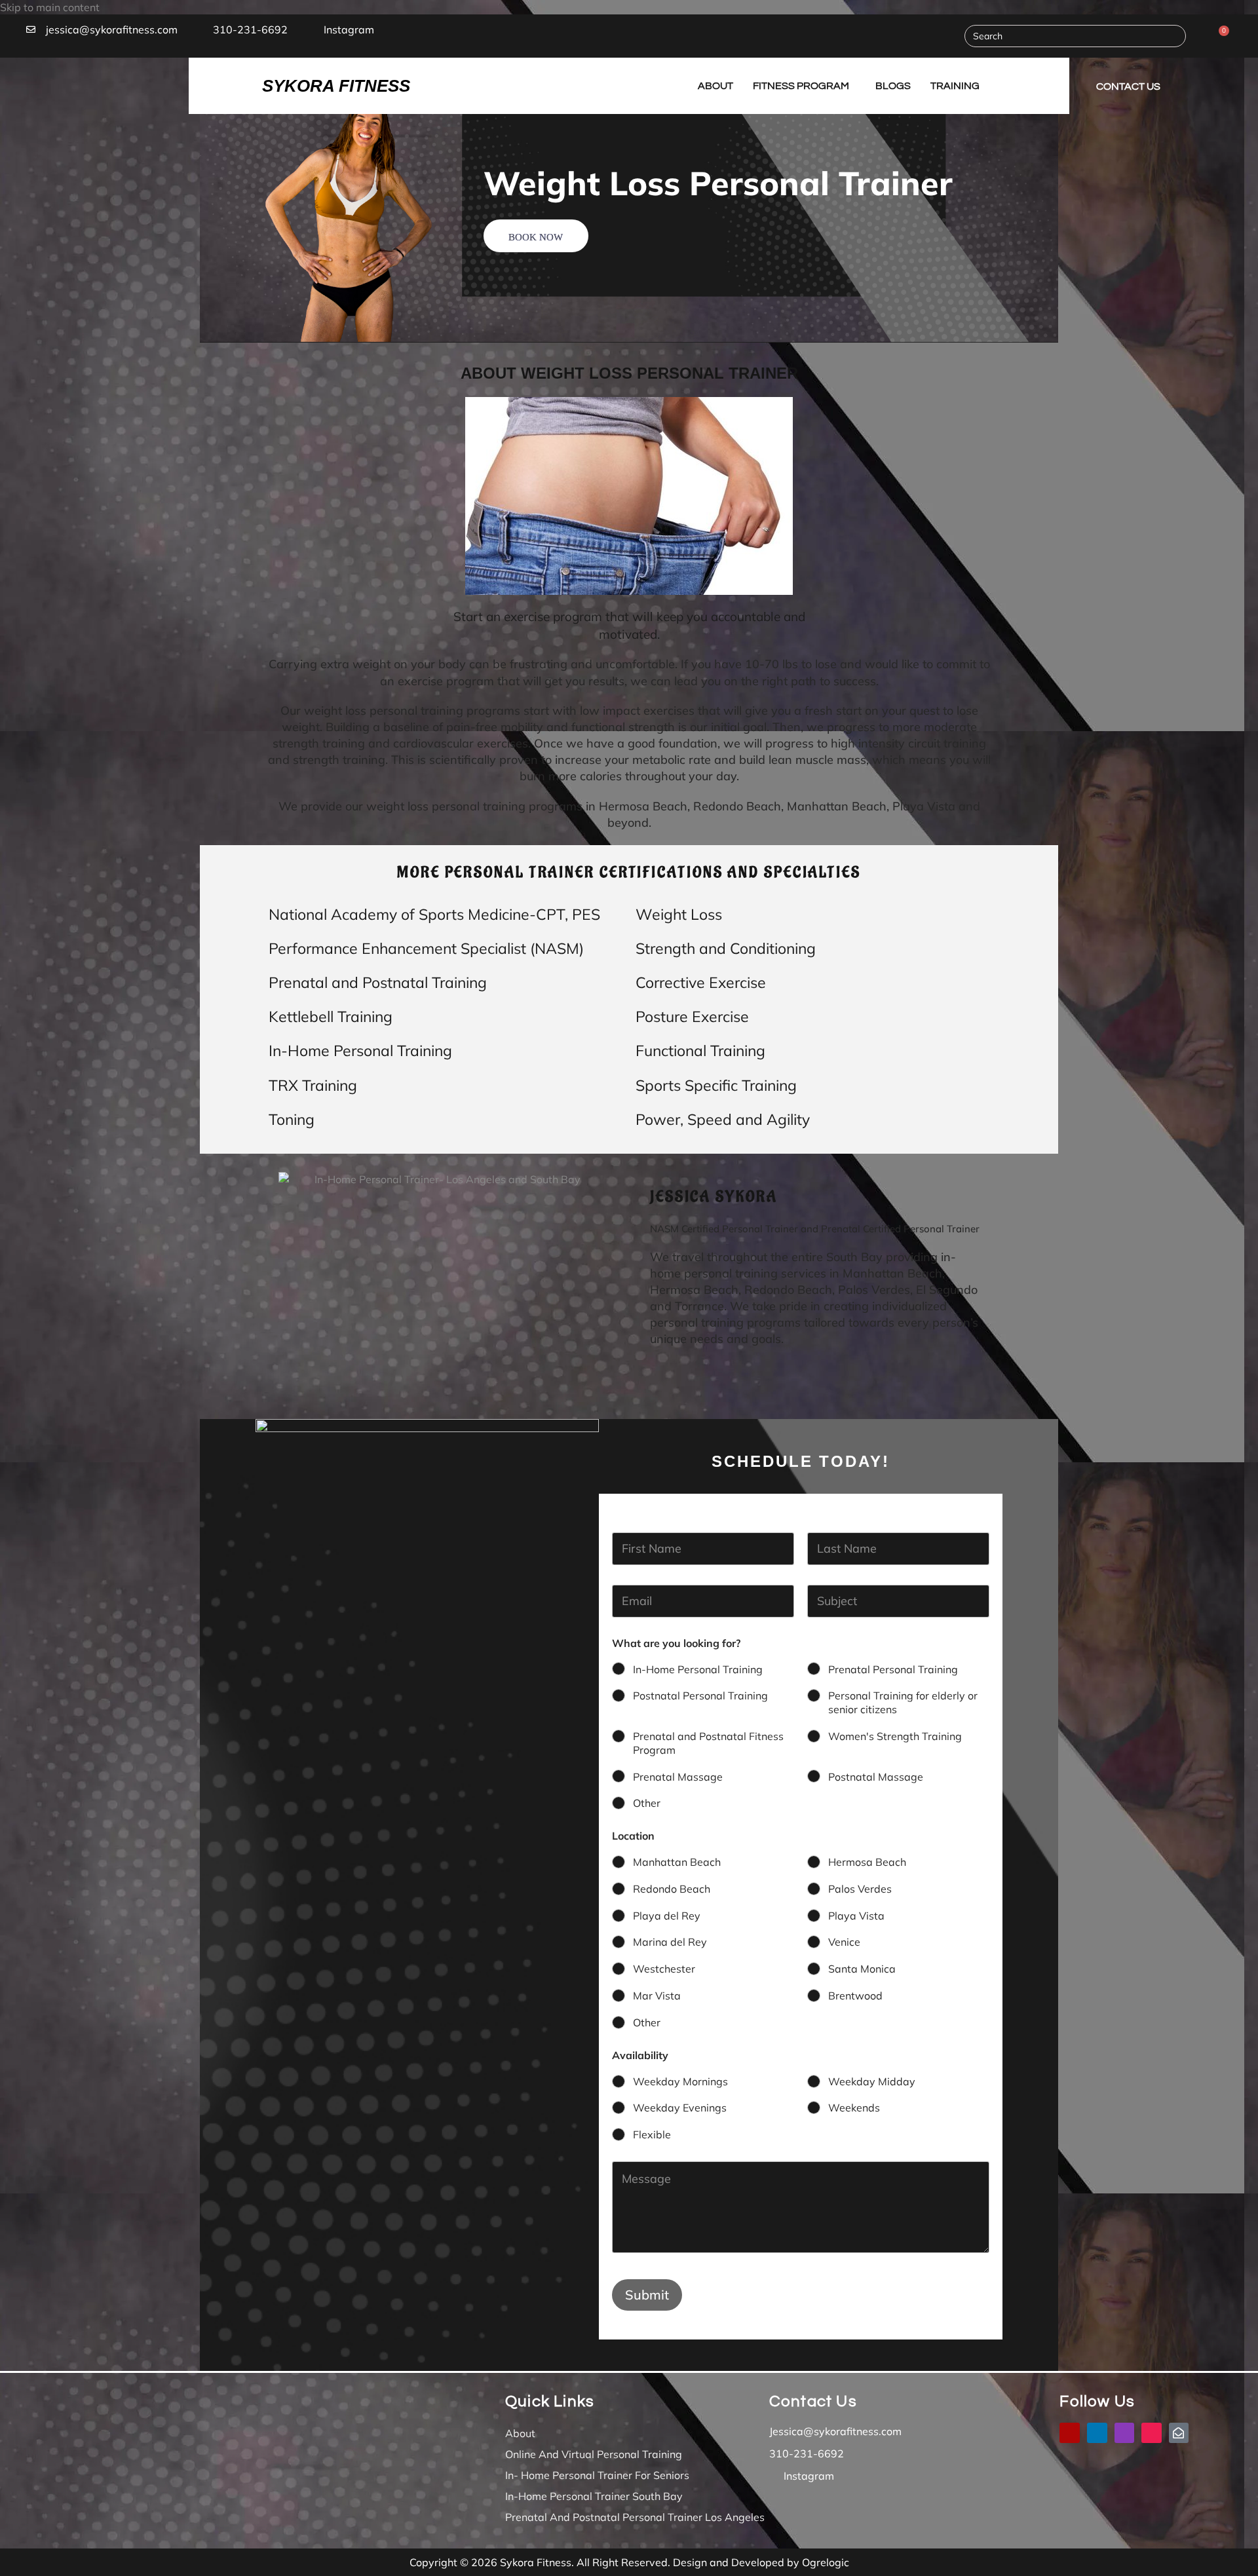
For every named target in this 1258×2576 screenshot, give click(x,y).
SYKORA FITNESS (336, 86)
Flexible (652, 2134)
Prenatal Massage (678, 1777)
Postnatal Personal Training (700, 1695)
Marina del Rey (670, 1942)
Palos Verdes (860, 1889)
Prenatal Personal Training (893, 1669)
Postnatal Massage (876, 1777)
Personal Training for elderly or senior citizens (903, 1702)
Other (647, 1803)
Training (955, 86)
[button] (94, 86)
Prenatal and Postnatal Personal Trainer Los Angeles (635, 2517)
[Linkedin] (1097, 2433)
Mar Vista (657, 1996)
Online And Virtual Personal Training (594, 2454)
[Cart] (1220, 36)
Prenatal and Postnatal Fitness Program (708, 1743)
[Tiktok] (1152, 2433)
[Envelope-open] (1179, 2433)
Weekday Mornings (680, 2081)
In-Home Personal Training (698, 1669)
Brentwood (855, 1996)
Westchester (664, 1969)
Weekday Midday (872, 2081)
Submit (647, 2295)
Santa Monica (862, 1969)
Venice (844, 1942)
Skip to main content (50, 7)
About (715, 86)
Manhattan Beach (677, 1862)
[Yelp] (1070, 2433)
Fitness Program (801, 86)
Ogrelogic (826, 2562)
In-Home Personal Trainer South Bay (594, 2496)
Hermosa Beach (867, 1862)
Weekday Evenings (680, 2108)
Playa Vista (856, 1916)
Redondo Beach (672, 1889)
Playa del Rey (667, 1916)
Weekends (854, 2108)
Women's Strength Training (895, 1736)
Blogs (893, 86)
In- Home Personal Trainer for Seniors (597, 2475)
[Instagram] (1125, 2433)
